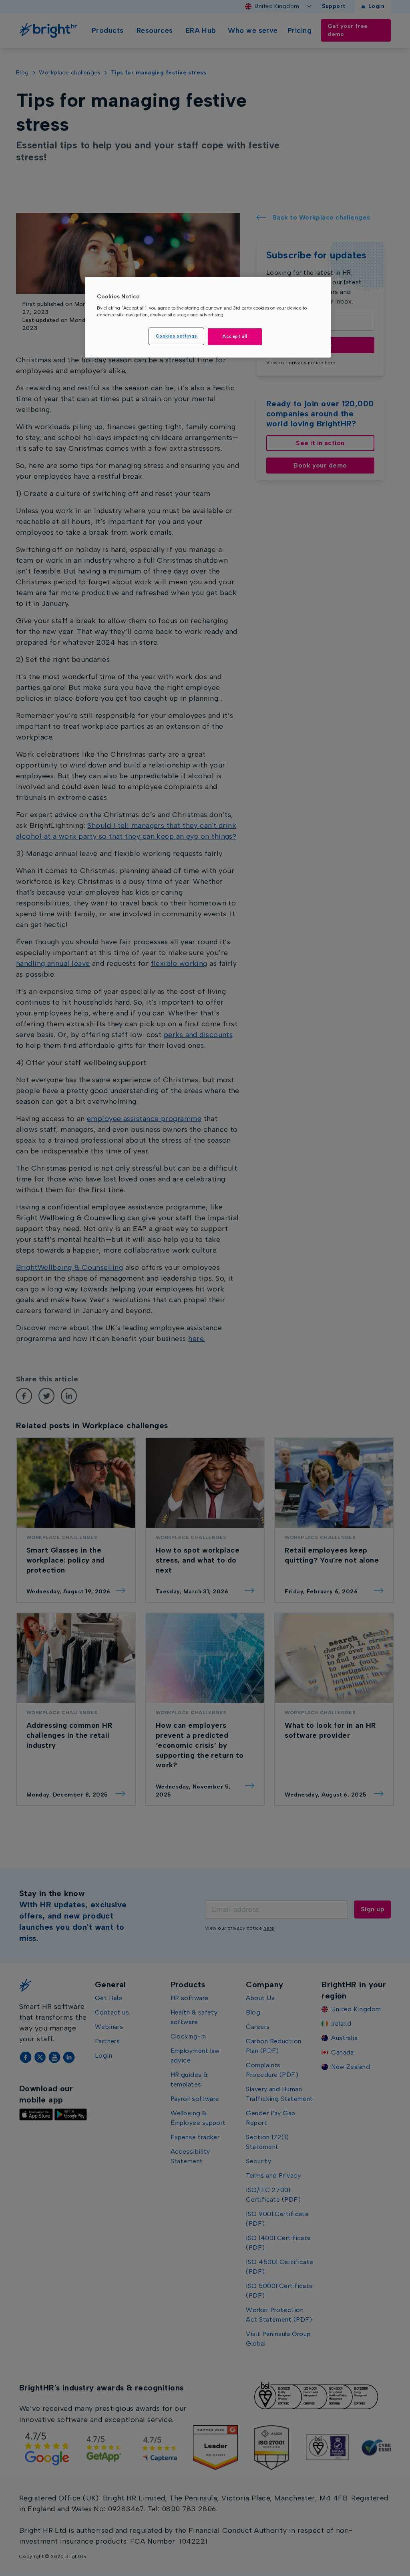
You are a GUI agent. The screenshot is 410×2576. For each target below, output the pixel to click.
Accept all (235, 336)
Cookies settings (176, 336)
